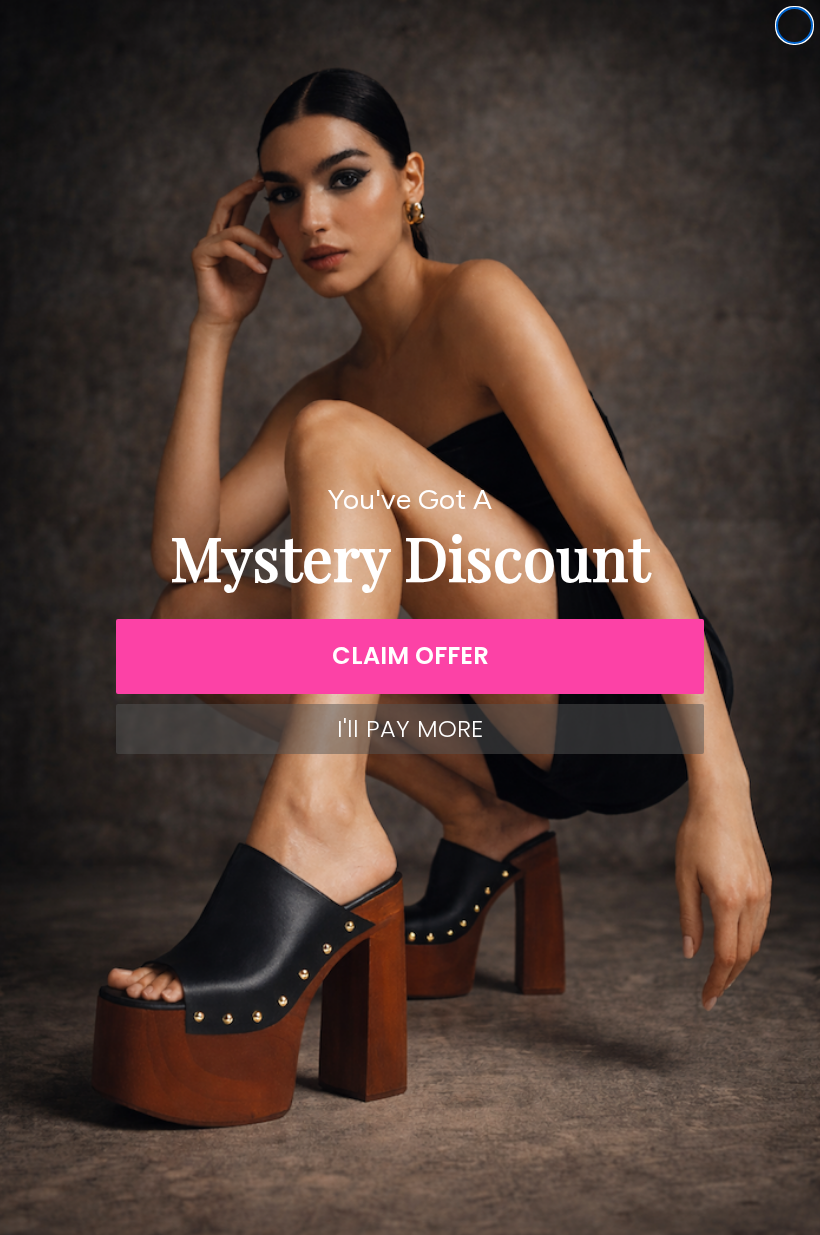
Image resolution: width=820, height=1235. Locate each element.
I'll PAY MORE (410, 728)
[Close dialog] (794, 25)
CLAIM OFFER (410, 655)
